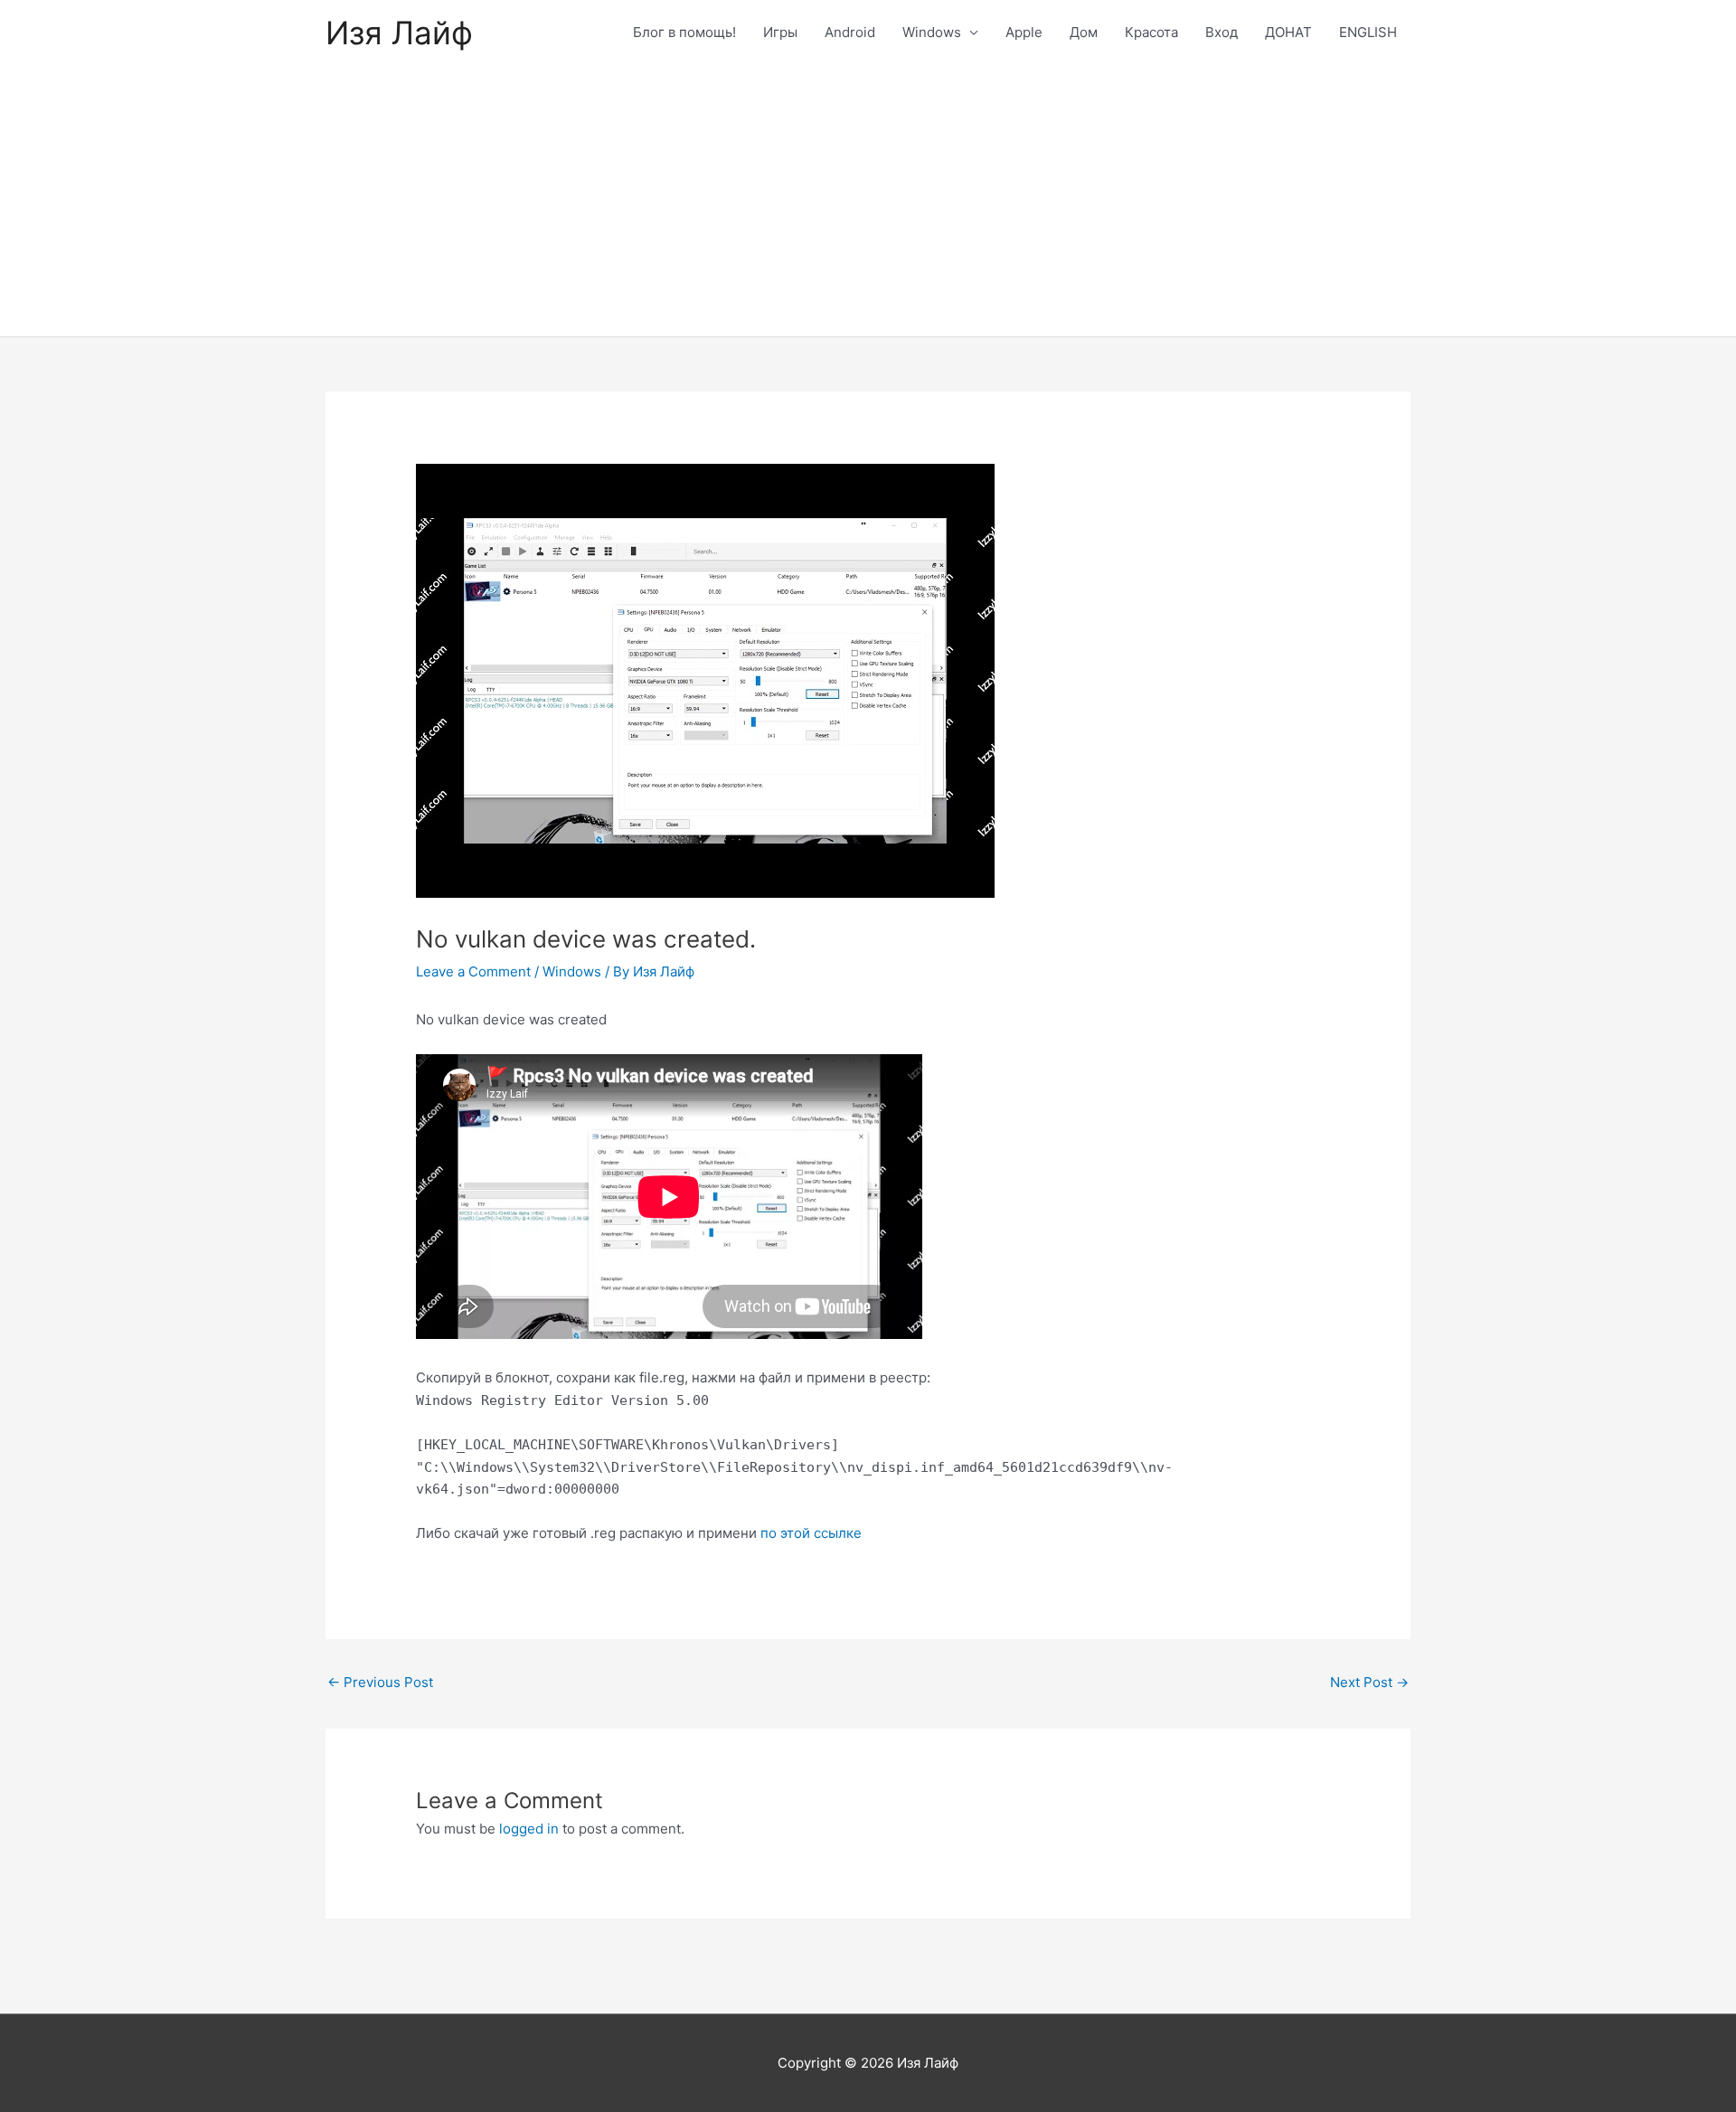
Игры (780, 32)
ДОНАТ (1288, 32)
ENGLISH (1368, 32)
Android (850, 32)
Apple (1024, 32)
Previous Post (380, 1682)
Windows (932, 32)
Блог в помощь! (684, 32)
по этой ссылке (811, 1533)
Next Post (1369, 1682)
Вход (1222, 32)
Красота (1151, 32)
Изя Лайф (399, 33)
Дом (1084, 32)
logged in (529, 1829)
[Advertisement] (868, 201)
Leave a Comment (473, 971)
